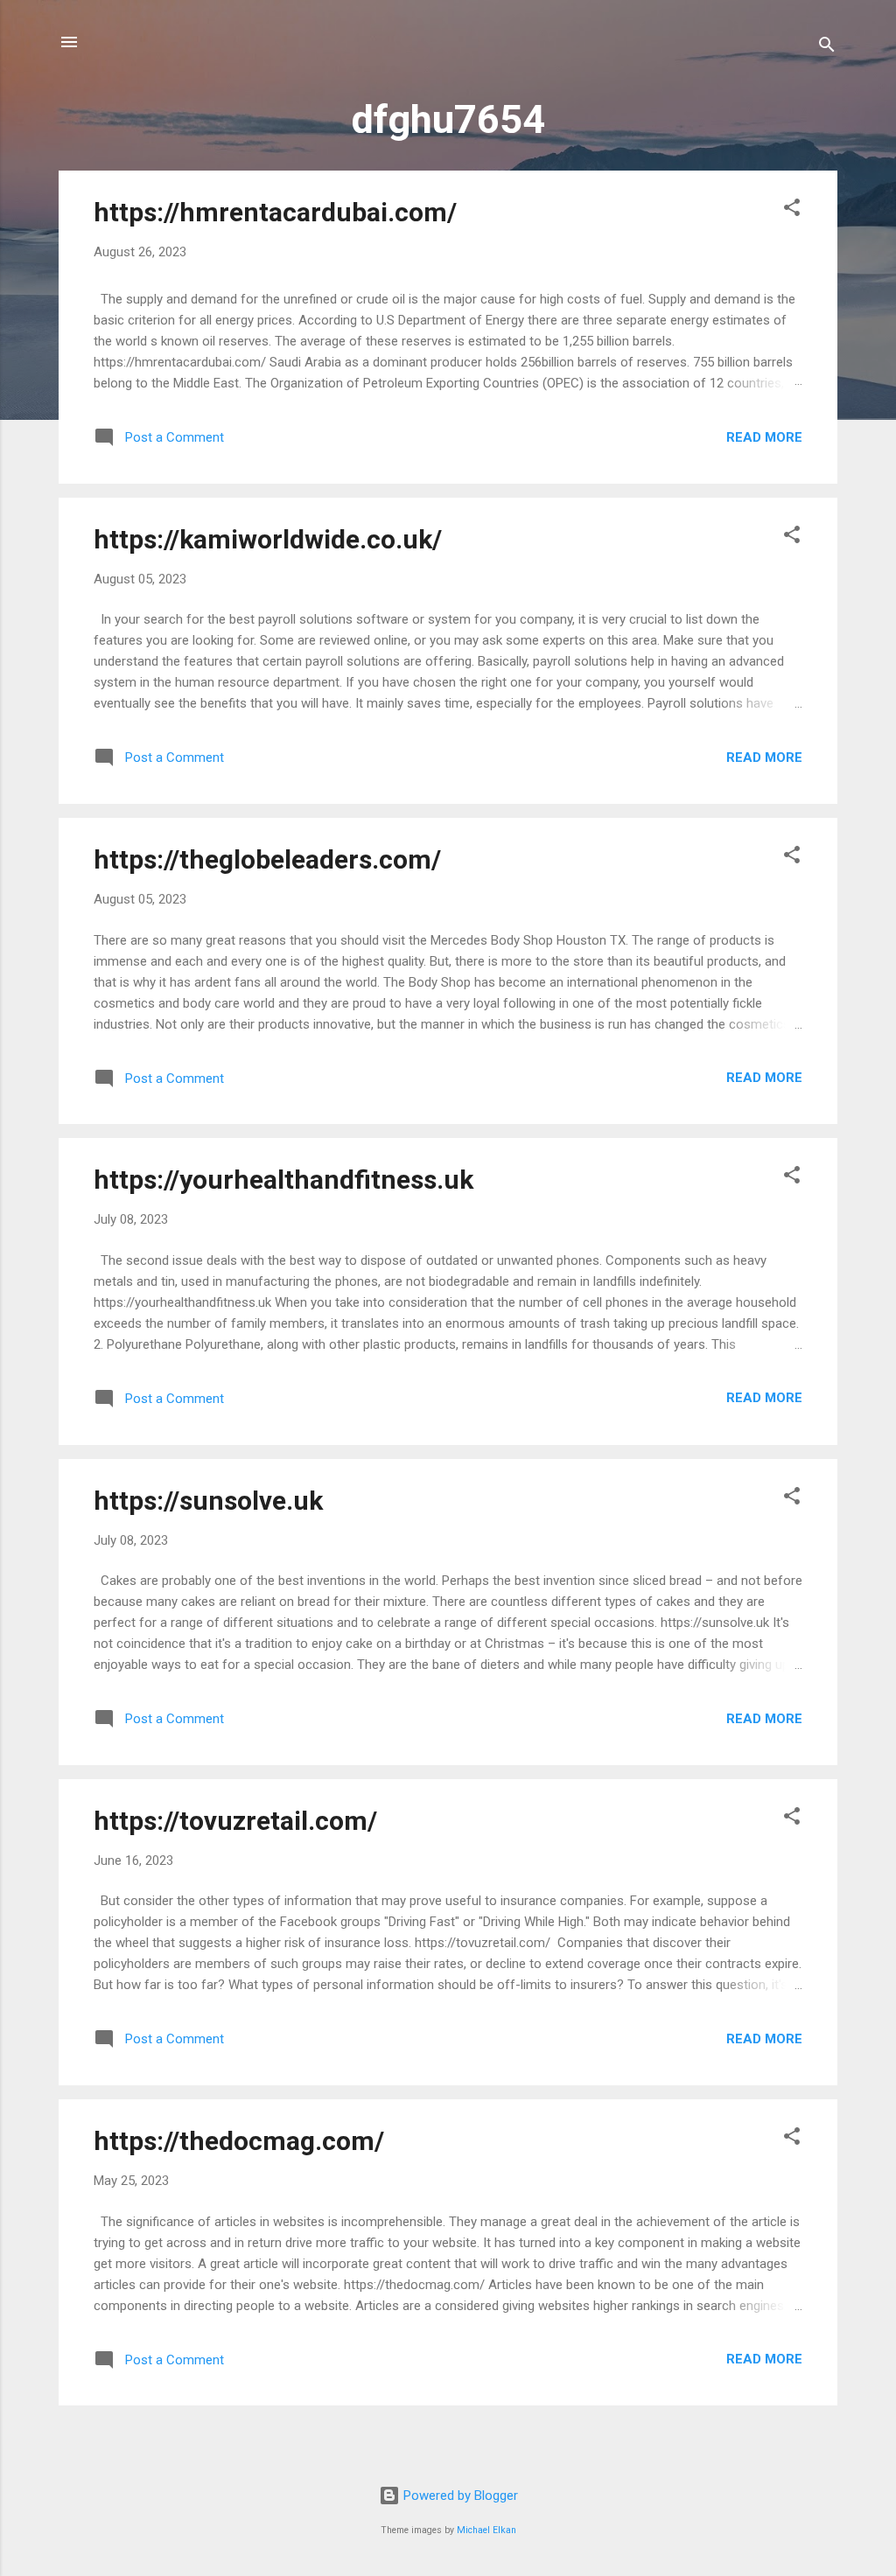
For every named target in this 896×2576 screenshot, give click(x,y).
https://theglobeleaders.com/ (267, 859)
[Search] (827, 48)
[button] (792, 210)
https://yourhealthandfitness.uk (283, 1180)
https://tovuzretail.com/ (235, 1821)
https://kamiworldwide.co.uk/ (268, 539)
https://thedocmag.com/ (239, 2141)
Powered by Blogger (459, 2496)
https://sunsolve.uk (208, 1501)
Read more (764, 437)
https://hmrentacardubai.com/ (275, 212)
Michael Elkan (486, 2530)
